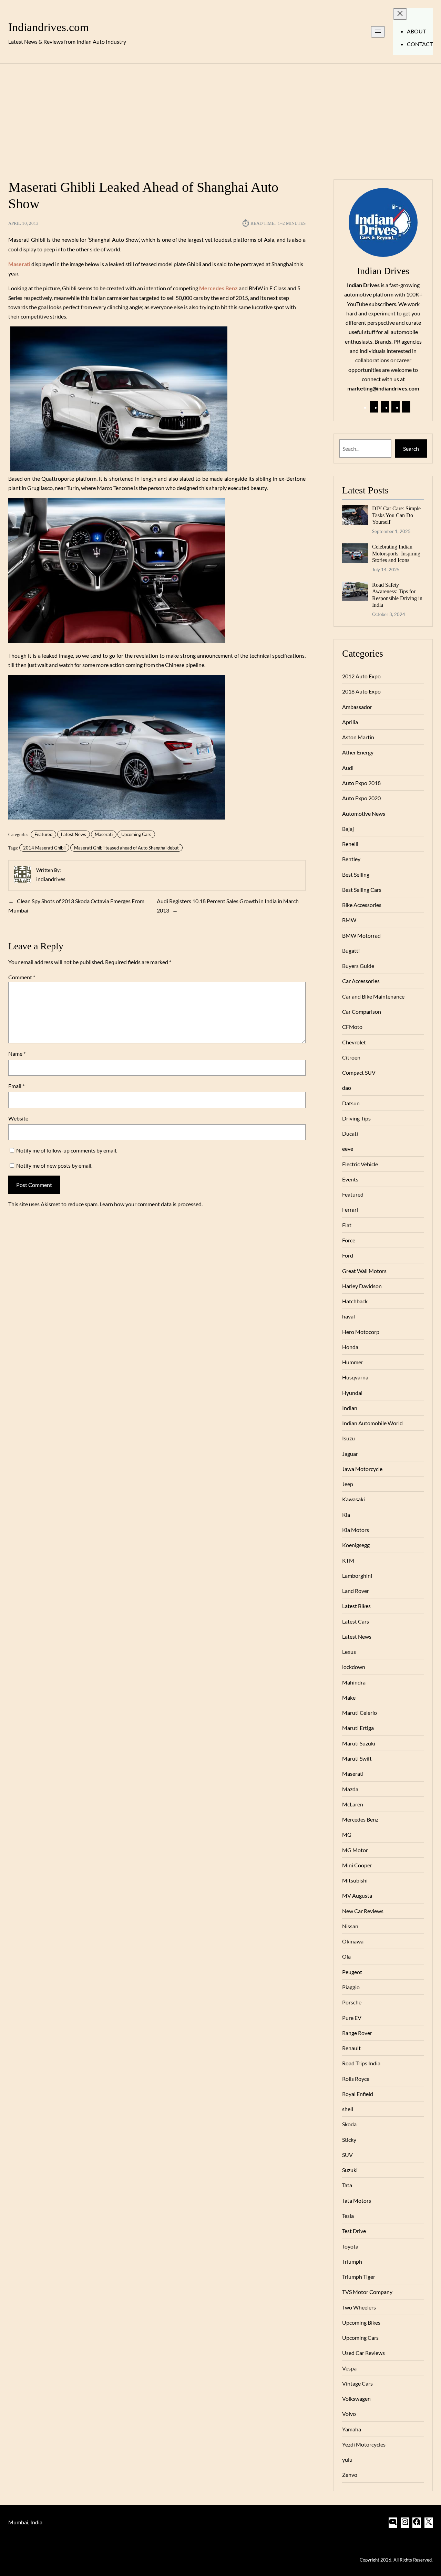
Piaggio (351, 1987)
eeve (348, 1149)
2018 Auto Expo (361, 691)
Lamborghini (357, 1576)
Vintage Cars (357, 2383)
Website (18, 1118)
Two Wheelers (359, 2307)
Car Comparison (362, 1011)
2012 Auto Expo (361, 676)
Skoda (349, 2124)
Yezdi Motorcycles (364, 2444)
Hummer (353, 1362)
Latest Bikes (356, 1606)
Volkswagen (356, 2398)
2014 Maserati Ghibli (44, 848)
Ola (346, 1956)
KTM (348, 1560)
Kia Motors (356, 1530)
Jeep (348, 1484)
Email (16, 1086)
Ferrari (350, 1209)
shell (348, 2109)
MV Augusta (357, 1895)
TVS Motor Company (367, 2292)
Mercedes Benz (360, 1819)
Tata (347, 2185)
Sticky (349, 2140)
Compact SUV (359, 1072)
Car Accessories (361, 981)
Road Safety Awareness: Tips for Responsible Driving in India (397, 595)
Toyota (350, 2246)
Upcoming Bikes (361, 2322)
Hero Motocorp (361, 1332)
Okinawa (353, 1941)
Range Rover (357, 2033)
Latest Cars (356, 1621)
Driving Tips (356, 1118)
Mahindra (354, 1682)
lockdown (354, 1667)
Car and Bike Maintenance (373, 996)
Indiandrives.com (49, 27)
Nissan (350, 1926)
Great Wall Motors (364, 1271)
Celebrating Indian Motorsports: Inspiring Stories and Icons (396, 553)
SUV (347, 2155)
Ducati (350, 1133)
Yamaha (352, 2429)
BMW (349, 920)
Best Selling (356, 874)
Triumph (352, 2261)
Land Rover (356, 1591)
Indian (350, 1408)
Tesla (348, 2216)
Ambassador (357, 707)
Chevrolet (354, 1042)
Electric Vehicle (360, 1164)
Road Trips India (361, 2063)
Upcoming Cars (136, 834)
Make (349, 1697)
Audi (348, 768)
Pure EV (352, 2018)
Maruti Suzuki (359, 1743)
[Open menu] (378, 32)
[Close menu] (400, 14)
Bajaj (348, 829)
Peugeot (352, 1972)
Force (349, 1240)
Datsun (351, 1103)
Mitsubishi (355, 1880)
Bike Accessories (362, 905)
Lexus (349, 1652)
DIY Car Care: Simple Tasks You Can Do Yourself (396, 515)
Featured (43, 834)
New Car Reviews (363, 1911)
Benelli (350, 844)
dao (347, 1088)
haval (348, 1316)
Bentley (351, 859)
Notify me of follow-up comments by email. (67, 1150)
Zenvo (350, 2475)
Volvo (349, 2414)
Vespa (349, 2368)
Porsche (352, 2002)
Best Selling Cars (362, 890)
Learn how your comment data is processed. (151, 1204)
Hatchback (355, 1301)
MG (347, 1834)
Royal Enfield (358, 2094)
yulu (347, 2459)
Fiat (347, 1225)
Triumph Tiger (359, 2277)
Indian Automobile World (372, 1423)
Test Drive (354, 2231)
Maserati (104, 834)
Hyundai (352, 1393)
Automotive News (364, 814)
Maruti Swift (357, 1758)
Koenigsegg (356, 1545)
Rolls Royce (356, 2079)
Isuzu (348, 1438)
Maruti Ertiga (358, 1728)
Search (411, 449)
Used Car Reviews (363, 2353)
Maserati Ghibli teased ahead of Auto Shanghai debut (126, 848)
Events (350, 1179)
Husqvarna (355, 1377)
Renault (351, 2048)
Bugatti (351, 951)
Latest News (74, 834)
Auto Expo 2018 (361, 783)
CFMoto (352, 1027)
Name (17, 1054)
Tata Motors (357, 2200)
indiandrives (51, 879)
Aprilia (350, 722)
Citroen (351, 1057)
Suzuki (350, 2170)
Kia (346, 1515)
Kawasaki (353, 1499)
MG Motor (355, 1850)
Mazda (350, 1789)
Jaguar (350, 1454)
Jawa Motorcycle (362, 1469)
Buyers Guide (358, 966)
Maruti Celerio (360, 1713)
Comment (22, 977)
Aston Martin (358, 737)
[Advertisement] (220, 117)
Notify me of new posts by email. (54, 1165)
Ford (348, 1255)
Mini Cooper (357, 1865)
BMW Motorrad (361, 935)
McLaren (353, 1804)
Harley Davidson (362, 1286)
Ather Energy (358, 752)
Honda (350, 1347)
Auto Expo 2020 (361, 798)
